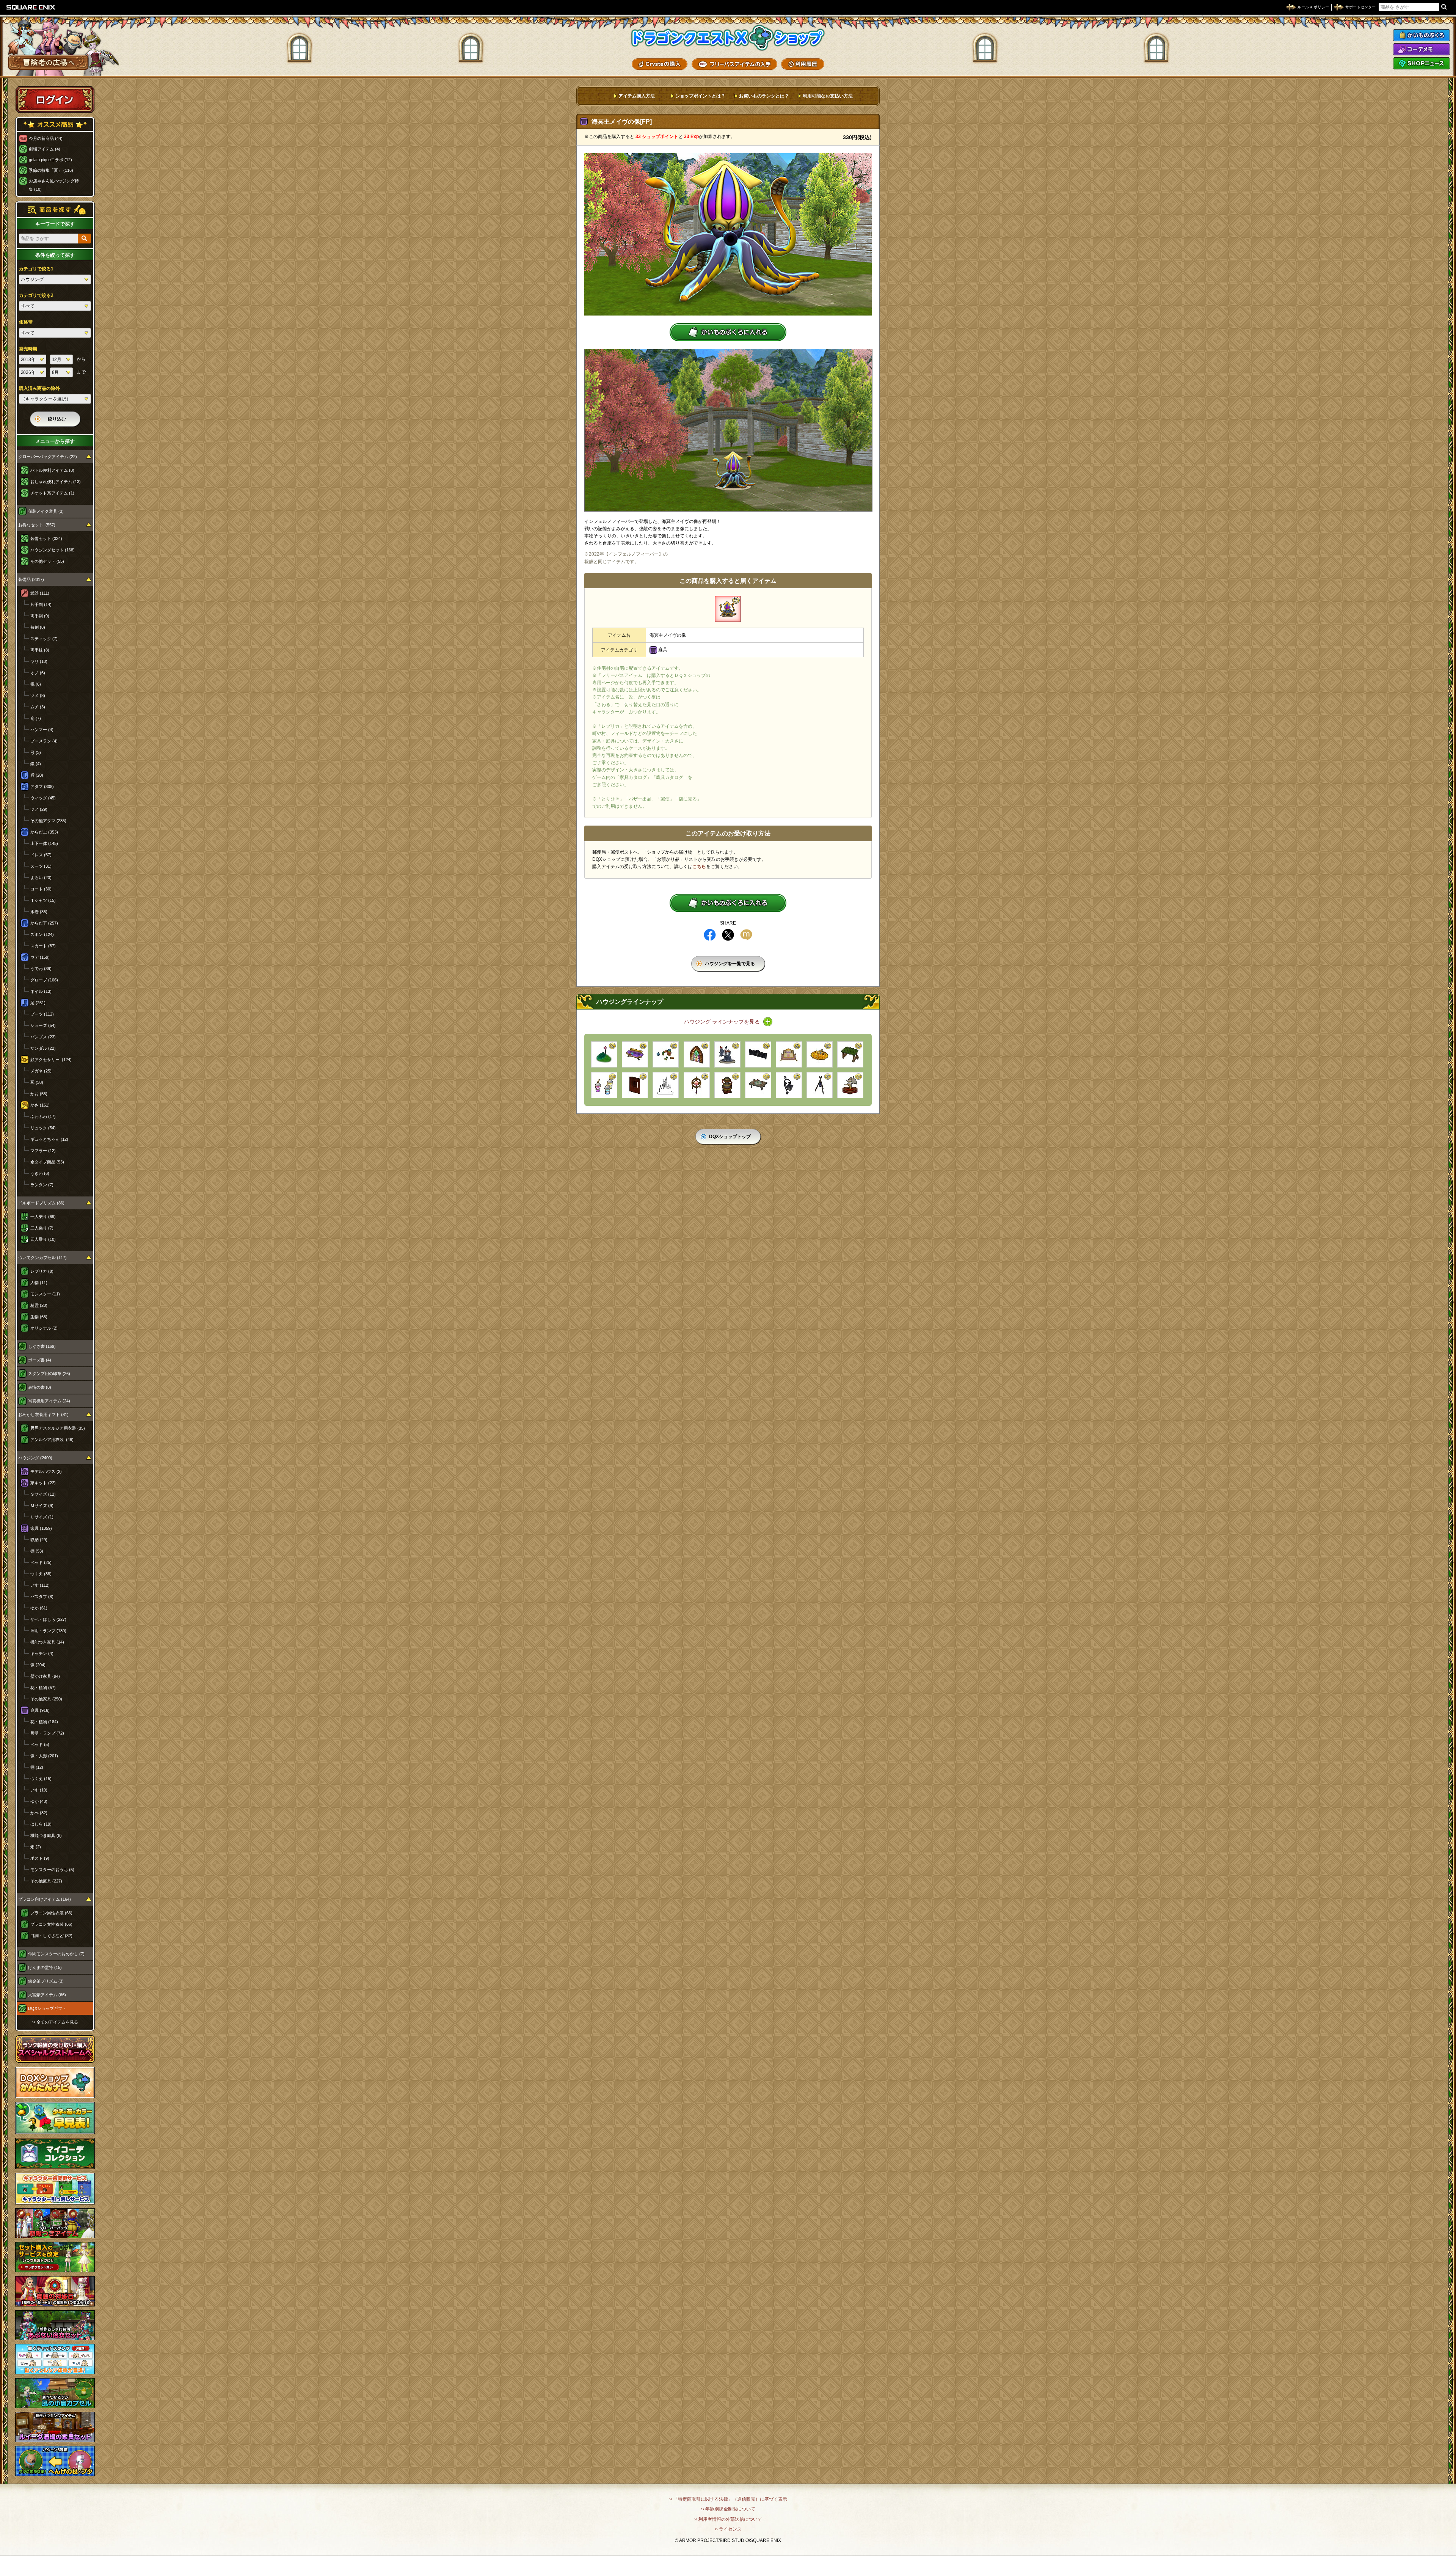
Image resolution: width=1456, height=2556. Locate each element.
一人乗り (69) (43, 1217)
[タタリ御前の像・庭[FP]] (727, 1054)
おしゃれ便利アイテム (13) (56, 482)
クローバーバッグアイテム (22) (48, 457)
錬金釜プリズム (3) (46, 1981)
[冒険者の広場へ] (48, 62)
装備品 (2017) (31, 579)
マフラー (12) (43, 1151)
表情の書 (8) (40, 1387)
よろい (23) (41, 878)
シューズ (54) (43, 1025)
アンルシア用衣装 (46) (52, 1440)
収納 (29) (39, 1540)
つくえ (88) (41, 1574)
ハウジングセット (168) (53, 550)
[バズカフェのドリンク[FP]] (604, 1085)
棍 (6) (36, 684)
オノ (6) (38, 673)
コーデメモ (1421, 49)
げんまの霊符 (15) (45, 1967)
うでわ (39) (41, 969)
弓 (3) (36, 752)
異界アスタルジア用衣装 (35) (58, 1428)
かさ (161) (40, 1105)
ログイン (55, 99)
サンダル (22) (43, 1048)
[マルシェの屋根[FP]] (850, 1054)
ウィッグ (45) (43, 798)
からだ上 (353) (44, 832)
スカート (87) (43, 946)
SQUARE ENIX (31, 7)
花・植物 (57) (43, 1688)
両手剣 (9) (40, 616)
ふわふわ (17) (43, 1116)
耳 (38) (37, 1082)
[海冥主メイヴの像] (728, 609)
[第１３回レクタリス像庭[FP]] (850, 1085)
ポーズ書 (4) (40, 1360)
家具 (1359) (41, 1528)
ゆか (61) (39, 1608)
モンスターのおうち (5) (52, 1870)
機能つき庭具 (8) (46, 1835)
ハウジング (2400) (35, 1458)
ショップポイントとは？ (700, 96)
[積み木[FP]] (666, 1054)
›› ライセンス (728, 2529)
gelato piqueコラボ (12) (50, 160)
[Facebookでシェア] (710, 935)
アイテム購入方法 (637, 96)
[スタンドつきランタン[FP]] (820, 1085)
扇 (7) (36, 718)
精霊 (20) (39, 1305)
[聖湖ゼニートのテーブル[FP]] (758, 1085)
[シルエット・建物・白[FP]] (666, 1085)
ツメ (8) (38, 696)
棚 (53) (37, 1551)
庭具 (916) (40, 1710)
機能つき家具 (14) (47, 1642)
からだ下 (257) (44, 923)
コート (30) (41, 889)
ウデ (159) (40, 957)
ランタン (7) (42, 1185)
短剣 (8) (38, 627)
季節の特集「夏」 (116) (51, 170)
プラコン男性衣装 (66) (51, 1913)
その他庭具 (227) (46, 1881)
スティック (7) (44, 639)
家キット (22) (43, 1483)
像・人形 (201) (44, 1756)
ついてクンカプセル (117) (42, 1258)
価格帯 (26, 322)
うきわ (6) (40, 1173)
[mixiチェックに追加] (746, 935)
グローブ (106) (44, 980)
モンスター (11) (45, 1294)
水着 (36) (39, 912)
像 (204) (38, 1665)
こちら (699, 867)
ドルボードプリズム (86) (41, 1203)
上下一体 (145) (44, 843)
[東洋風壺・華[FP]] (727, 1085)
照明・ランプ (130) (48, 1631)
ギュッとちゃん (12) (49, 1139)
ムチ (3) (38, 707)
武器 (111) (40, 593)
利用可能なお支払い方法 (828, 96)
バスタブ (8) (42, 1597)
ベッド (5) (40, 1744)
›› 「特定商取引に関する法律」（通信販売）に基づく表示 (728, 2499)
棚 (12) (37, 1767)
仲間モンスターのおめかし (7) (56, 1954)
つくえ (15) (41, 1779)
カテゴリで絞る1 (36, 269)
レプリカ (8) (42, 1271)
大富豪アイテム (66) (47, 1995)
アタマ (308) (42, 787)
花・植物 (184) (44, 1722)
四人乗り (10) (43, 1239)
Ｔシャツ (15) (43, 900)
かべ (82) (39, 1813)
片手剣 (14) (41, 604)
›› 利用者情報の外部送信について (728, 2519)
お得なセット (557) (37, 525)
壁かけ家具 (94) (45, 1676)
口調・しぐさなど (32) (51, 1936)
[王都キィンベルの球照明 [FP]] (697, 1085)
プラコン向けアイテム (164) (45, 1899)
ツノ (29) (39, 809)
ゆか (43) (39, 1801)
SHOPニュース (1421, 63)
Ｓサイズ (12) (43, 1494)
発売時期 (28, 349)
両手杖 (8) (40, 650)
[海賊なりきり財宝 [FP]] (820, 1054)
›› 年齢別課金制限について (728, 2509)
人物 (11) (39, 1283)
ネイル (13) (41, 991)
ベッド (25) (41, 1562)
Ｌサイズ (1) (42, 1517)
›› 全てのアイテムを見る (55, 2022)
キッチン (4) (42, 1653)
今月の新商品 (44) (46, 138)
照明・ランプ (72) (47, 1733)
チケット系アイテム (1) (52, 493)
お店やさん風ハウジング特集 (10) (54, 185)
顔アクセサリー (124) (51, 1060)
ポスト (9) (40, 1858)
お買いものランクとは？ (764, 96)
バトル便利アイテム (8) (52, 470)
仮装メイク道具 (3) (46, 511)
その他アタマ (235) (48, 821)
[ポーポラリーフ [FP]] (604, 1054)
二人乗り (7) (42, 1228)
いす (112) (40, 1585)
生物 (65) (39, 1317)
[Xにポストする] (728, 935)
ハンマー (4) (42, 730)
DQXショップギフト (47, 2008)
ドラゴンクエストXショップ (728, 38)
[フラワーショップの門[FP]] (758, 1054)
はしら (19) (41, 1824)
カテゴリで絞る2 (36, 295)
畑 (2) (36, 1847)
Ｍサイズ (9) (42, 1506)
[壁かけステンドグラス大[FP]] (697, 1054)
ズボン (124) (42, 934)
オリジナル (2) (44, 1328)
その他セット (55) (47, 561)
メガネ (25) (41, 1071)
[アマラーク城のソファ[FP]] (635, 1054)
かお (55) (39, 1094)
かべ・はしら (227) (48, 1619)
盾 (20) (37, 775)
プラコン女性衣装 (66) (51, 1924)
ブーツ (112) (42, 1014)
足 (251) (38, 1003)
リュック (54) (43, 1128)
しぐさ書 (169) (42, 1346)
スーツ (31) (41, 866)
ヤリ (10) (39, 661)
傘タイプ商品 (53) (47, 1162)
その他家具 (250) (46, 1699)
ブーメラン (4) (44, 741)
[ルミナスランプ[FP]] (789, 1085)
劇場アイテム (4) (45, 149)
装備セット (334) (46, 539)
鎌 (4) (36, 764)
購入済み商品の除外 (39, 388)
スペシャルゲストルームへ (55, 2049)
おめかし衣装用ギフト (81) (43, 1415)
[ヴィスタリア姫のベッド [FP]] (789, 1054)
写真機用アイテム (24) (49, 1401)
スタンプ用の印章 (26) (49, 1374)
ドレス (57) (41, 855)
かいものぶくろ (1421, 35)
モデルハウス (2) (46, 1471)
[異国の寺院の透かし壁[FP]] (635, 1085)
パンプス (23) (43, 1037)
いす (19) (39, 1790)
